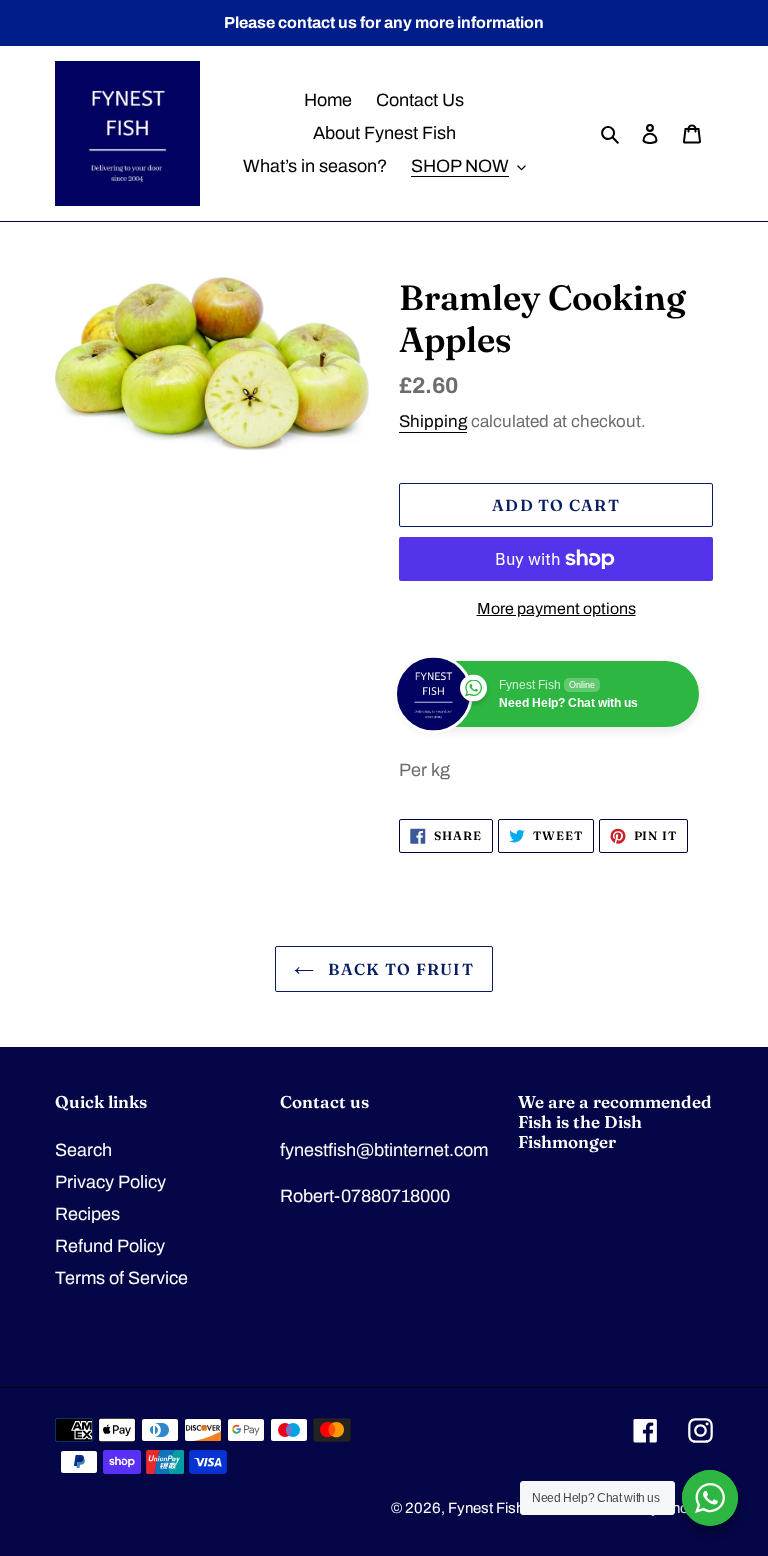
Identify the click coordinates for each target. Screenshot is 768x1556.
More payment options (556, 608)
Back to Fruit (399, 969)
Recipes (87, 1214)
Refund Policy (110, 1246)
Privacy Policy (110, 1182)
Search (83, 1150)
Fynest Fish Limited (511, 1508)
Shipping (433, 421)
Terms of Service (121, 1278)
